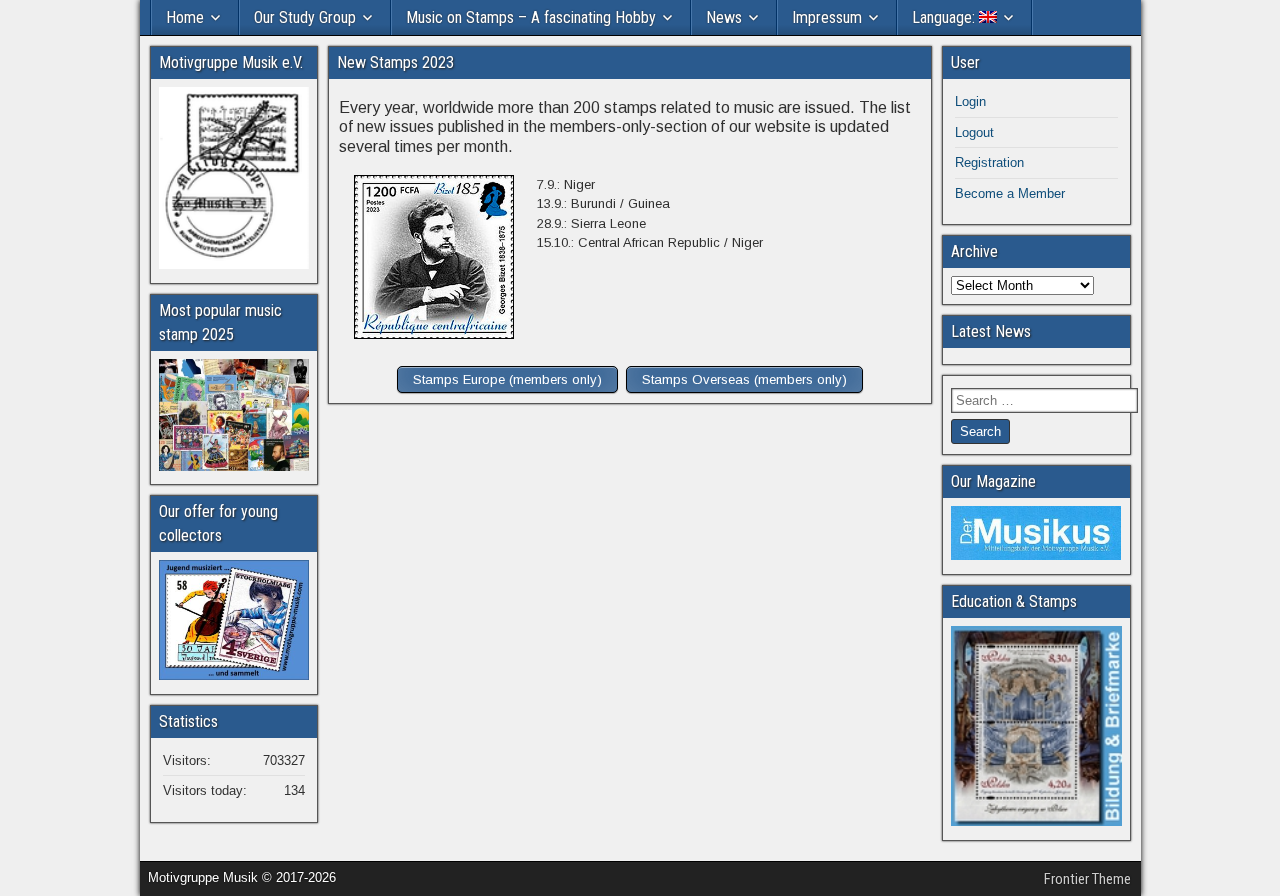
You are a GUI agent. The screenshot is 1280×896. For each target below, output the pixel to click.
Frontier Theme (1087, 879)
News (724, 17)
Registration (989, 162)
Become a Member (1010, 193)
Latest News (991, 331)
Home (185, 17)
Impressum (827, 17)
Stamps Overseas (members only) (744, 379)
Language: (945, 17)
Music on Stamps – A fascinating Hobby (531, 17)
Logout (974, 132)
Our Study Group (305, 17)
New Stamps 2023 (395, 62)
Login (970, 101)
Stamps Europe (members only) (507, 379)
